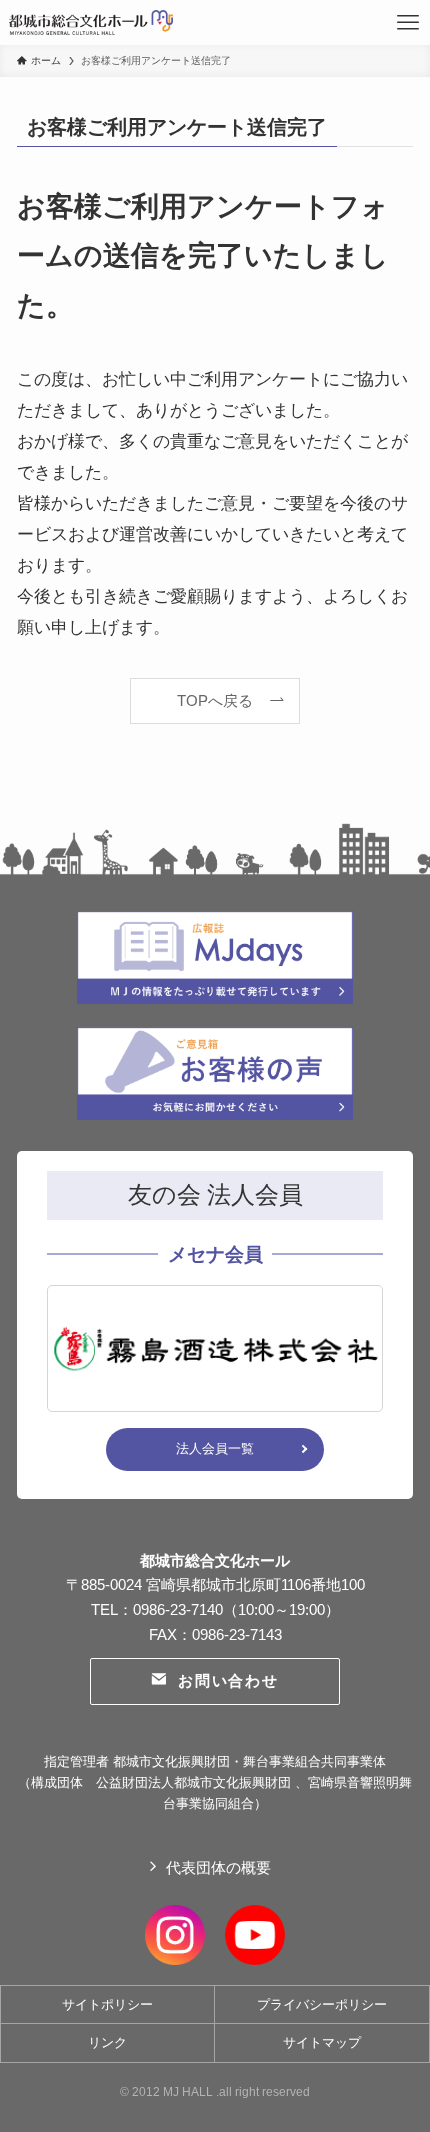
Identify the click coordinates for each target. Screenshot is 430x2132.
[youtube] (255, 1932)
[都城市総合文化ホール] (91, 22)
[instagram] (175, 1932)
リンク (107, 2042)
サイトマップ (322, 2042)
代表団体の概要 (218, 1867)
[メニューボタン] (407, 22)
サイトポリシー (107, 2004)
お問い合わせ (228, 1680)
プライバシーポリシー (322, 2004)
